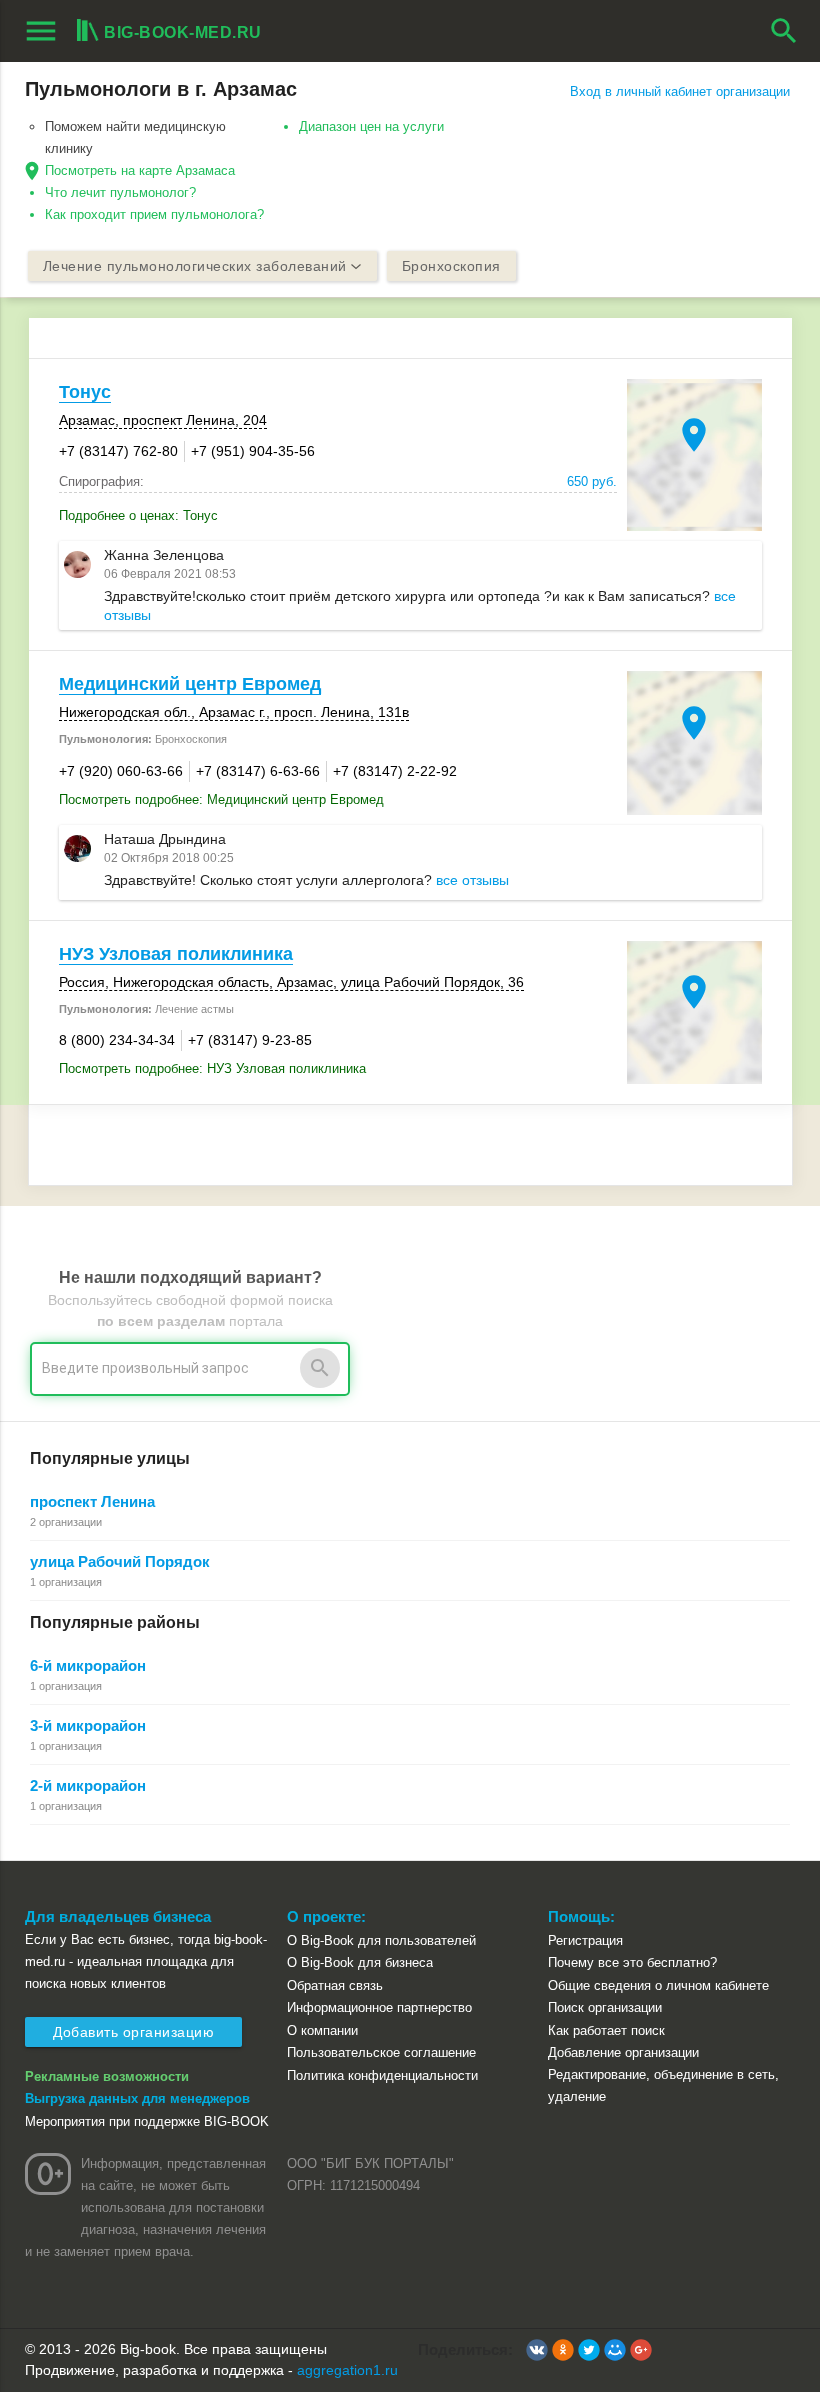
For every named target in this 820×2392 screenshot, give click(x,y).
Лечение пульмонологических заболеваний (195, 266)
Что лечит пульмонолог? (120, 192)
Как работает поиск (606, 2030)
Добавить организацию (133, 2032)
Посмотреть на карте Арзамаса (140, 170)
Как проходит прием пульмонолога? (154, 214)
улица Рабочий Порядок (120, 1561)
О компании (322, 2030)
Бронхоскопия (451, 266)
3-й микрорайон (88, 1725)
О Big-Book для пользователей (381, 1940)
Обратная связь (335, 1985)
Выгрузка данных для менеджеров (137, 2098)
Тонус (85, 392)
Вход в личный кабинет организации (680, 91)
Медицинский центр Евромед (190, 684)
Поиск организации (605, 2007)
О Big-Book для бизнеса (360, 1962)
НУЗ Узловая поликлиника (176, 954)
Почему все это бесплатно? (632, 1962)
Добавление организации (623, 2052)
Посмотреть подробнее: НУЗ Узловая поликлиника (212, 1068)
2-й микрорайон (88, 1785)
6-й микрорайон (88, 1665)
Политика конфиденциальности (382, 2075)
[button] (537, 2350)
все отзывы (472, 880)
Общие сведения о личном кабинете (658, 1985)
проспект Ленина (92, 1501)
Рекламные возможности (107, 2076)
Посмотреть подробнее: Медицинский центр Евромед (221, 799)
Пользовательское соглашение (381, 2052)
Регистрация (585, 1940)
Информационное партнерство (379, 2007)
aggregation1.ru (347, 2370)
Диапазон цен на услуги (371, 126)
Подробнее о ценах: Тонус (138, 515)
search (784, 31)
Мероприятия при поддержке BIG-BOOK (147, 2121)
